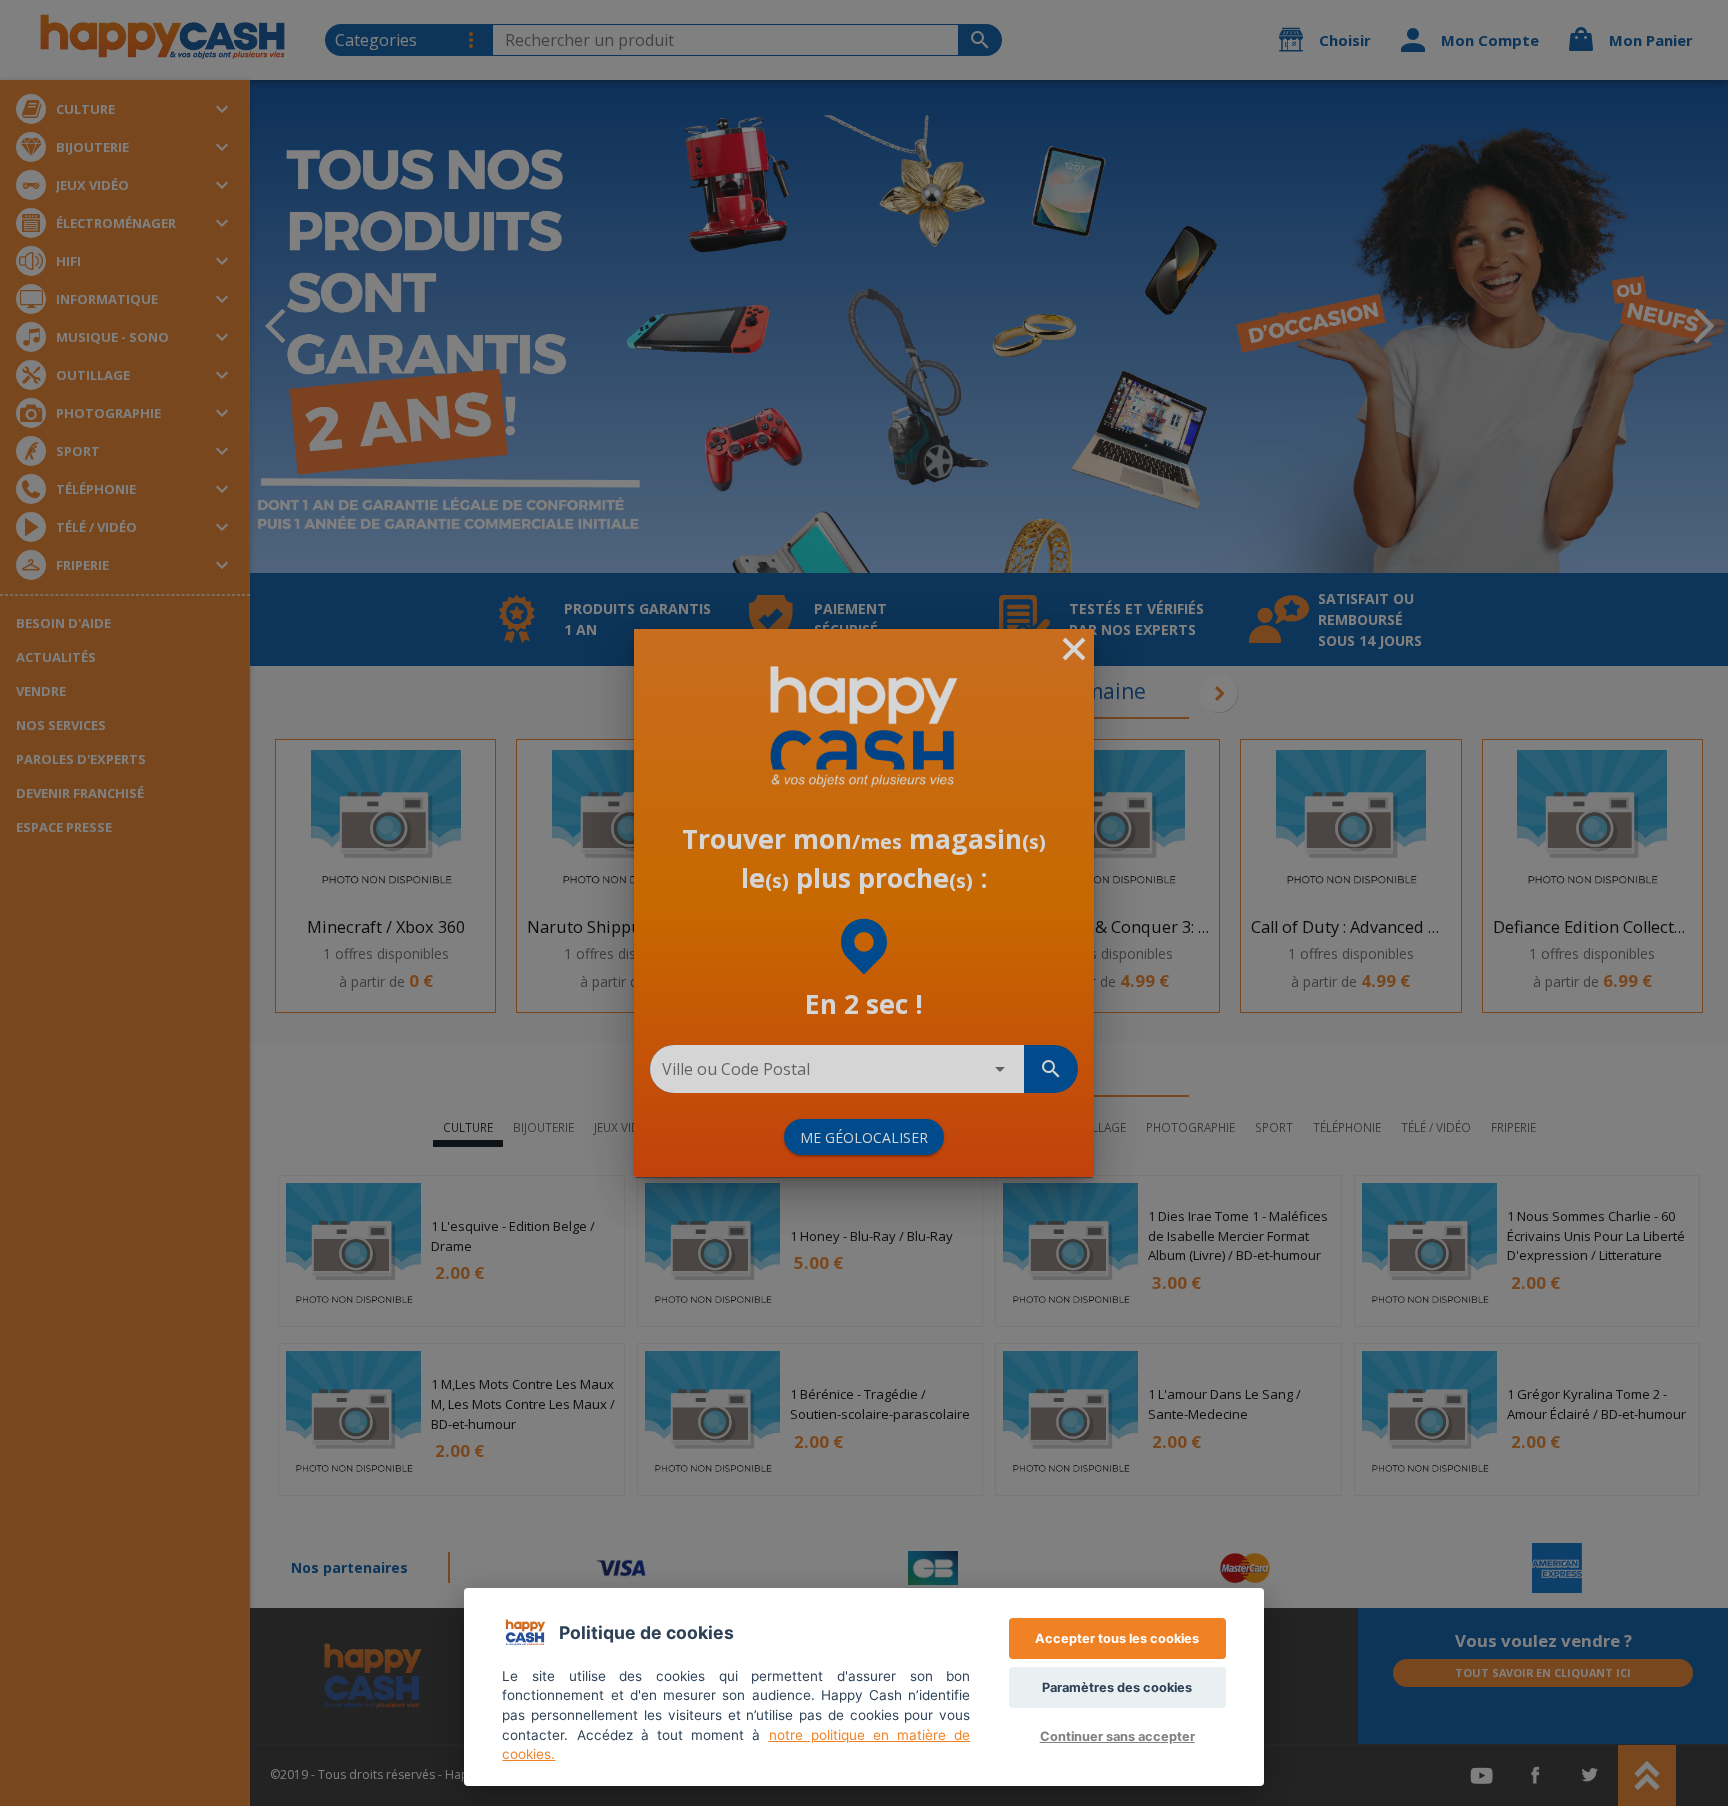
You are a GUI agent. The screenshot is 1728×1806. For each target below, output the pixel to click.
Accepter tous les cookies (1117, 1638)
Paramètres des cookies (1117, 1687)
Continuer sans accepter (1117, 1736)
